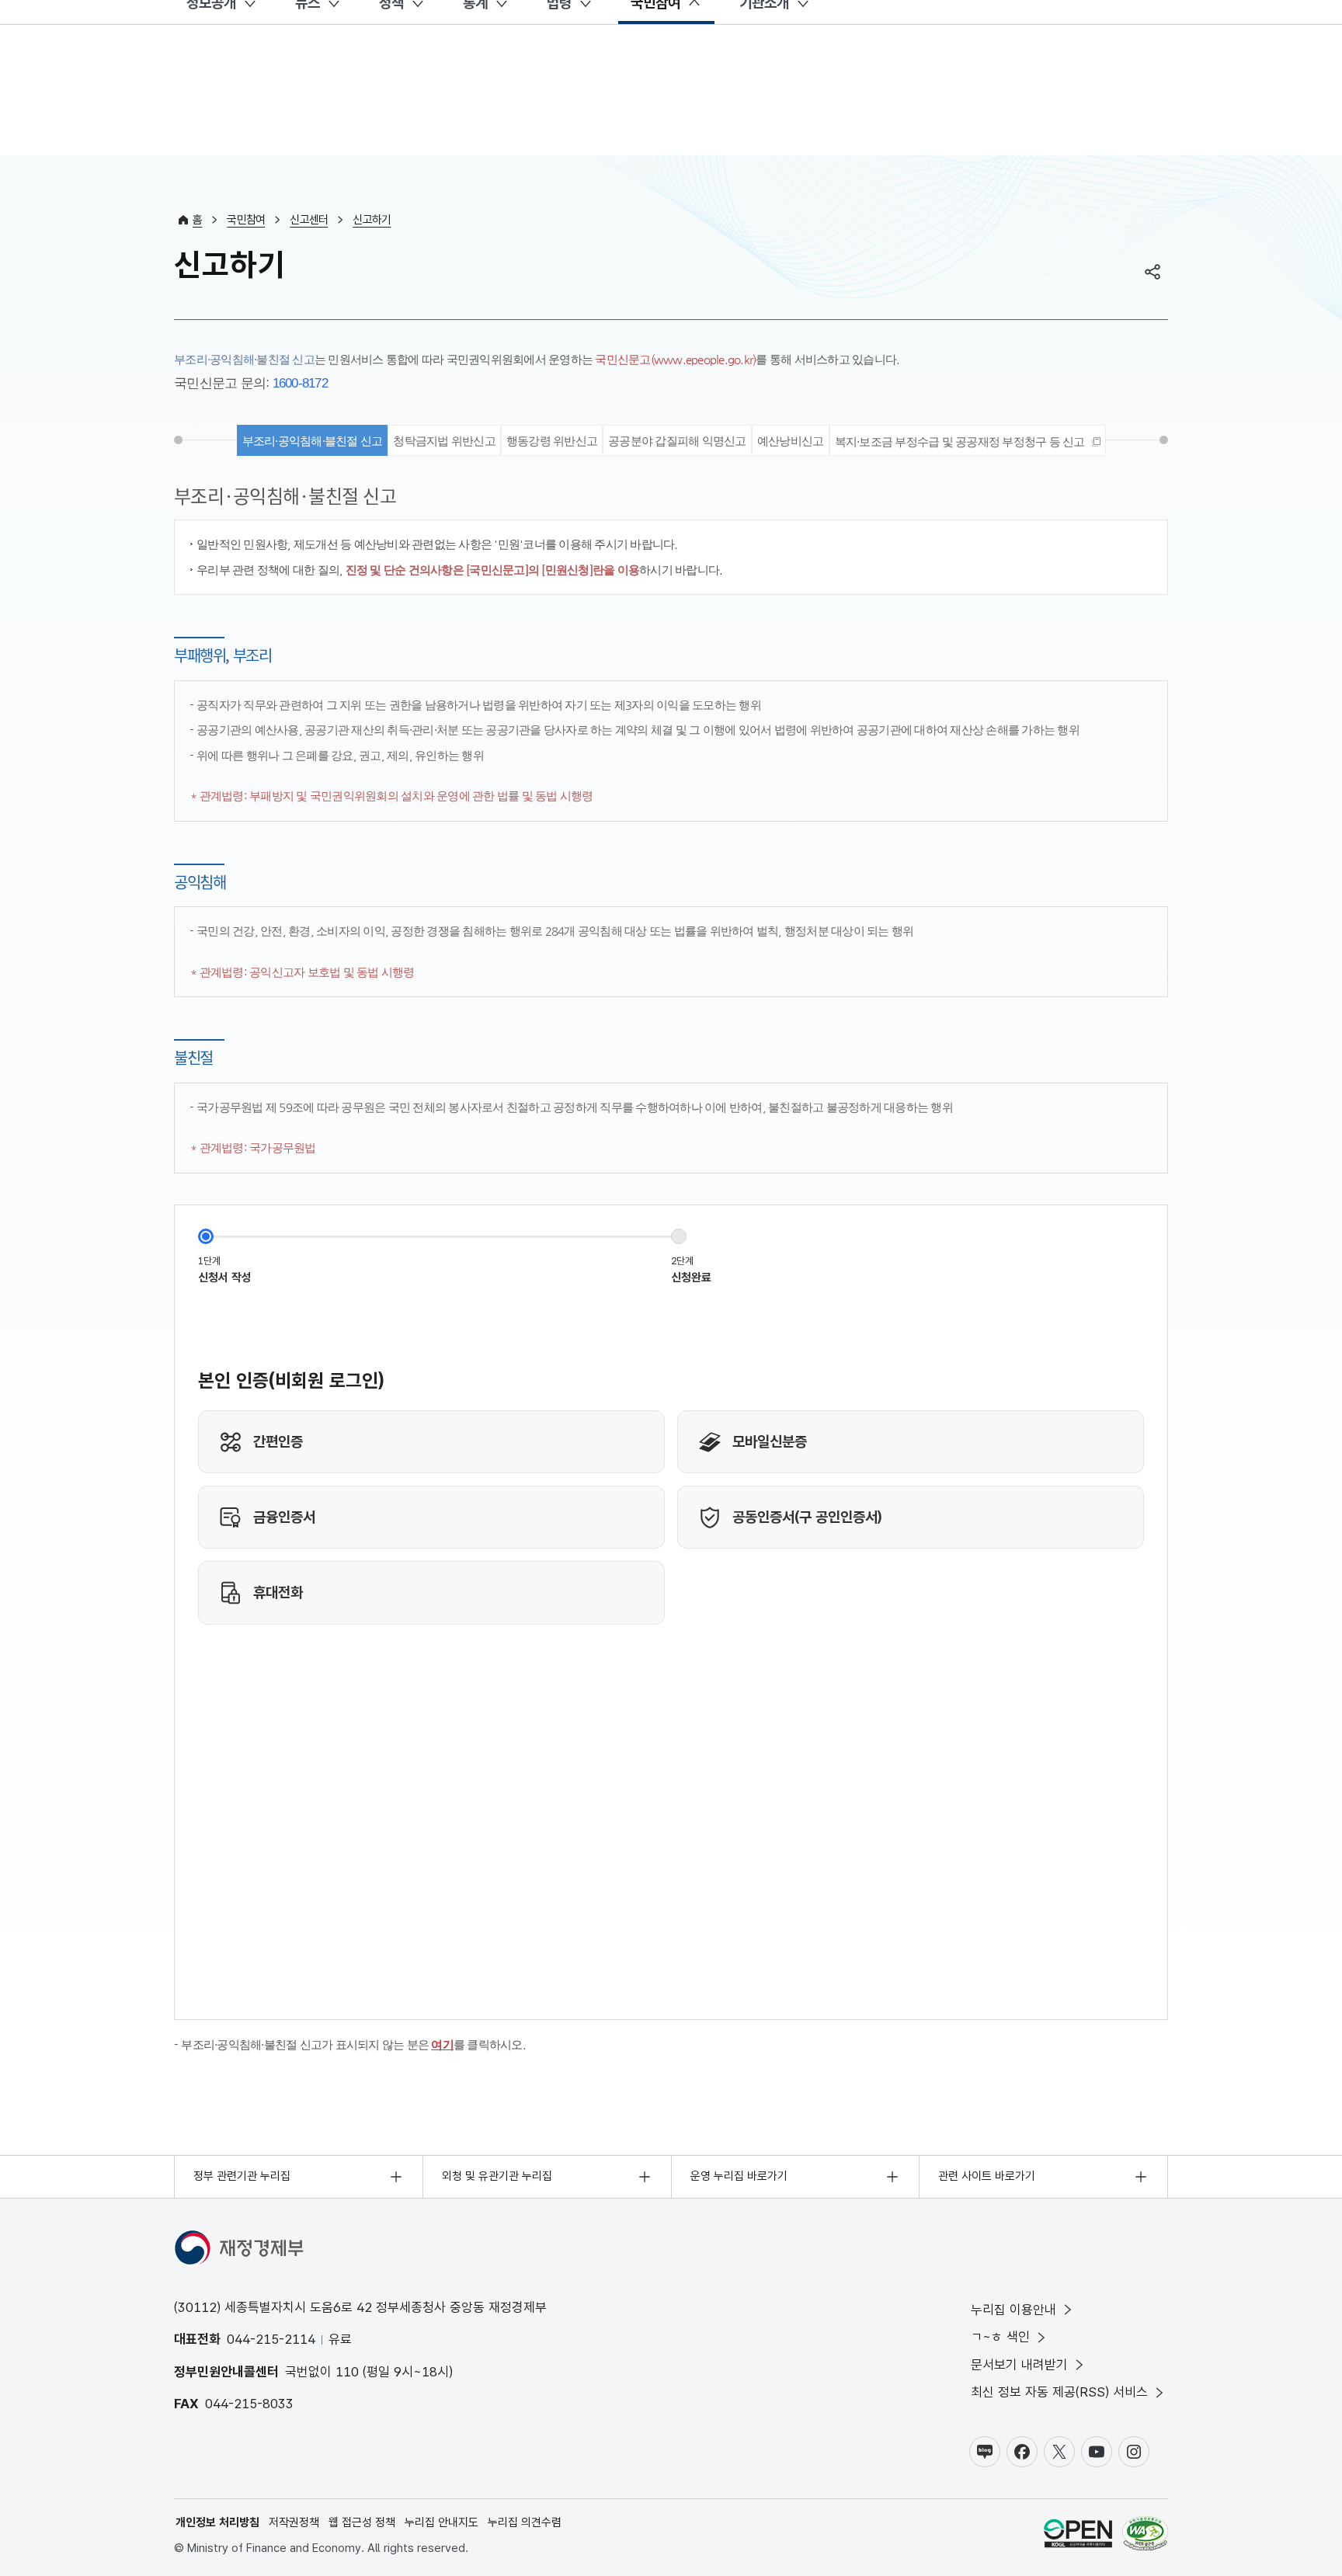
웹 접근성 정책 (362, 2522)
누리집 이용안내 (1013, 2310)
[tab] (968, 440)
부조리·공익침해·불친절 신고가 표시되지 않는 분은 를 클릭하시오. (353, 2044)
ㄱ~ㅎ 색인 (1000, 2337)
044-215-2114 (271, 2339)
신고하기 (372, 220)
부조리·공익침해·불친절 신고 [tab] (313, 441)
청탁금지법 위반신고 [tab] (444, 441)
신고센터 (309, 220)
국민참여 (246, 220)
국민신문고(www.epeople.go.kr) (675, 359)
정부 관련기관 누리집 (242, 2176)
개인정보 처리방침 (217, 2522)
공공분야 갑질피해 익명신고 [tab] (677, 441)
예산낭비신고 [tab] (791, 441)
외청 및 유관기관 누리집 (497, 2176)
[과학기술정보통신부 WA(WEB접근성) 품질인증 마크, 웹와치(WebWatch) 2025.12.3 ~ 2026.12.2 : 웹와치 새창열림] (1145, 2536)
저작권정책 (294, 2522)
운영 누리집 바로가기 (739, 2176)
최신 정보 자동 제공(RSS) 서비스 (1059, 2392)
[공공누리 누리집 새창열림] (1078, 2536)
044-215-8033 (249, 2404)
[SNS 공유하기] (1153, 272)
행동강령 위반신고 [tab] (552, 441)
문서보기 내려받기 (1019, 2365)
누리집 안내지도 (442, 2522)
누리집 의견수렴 (525, 2522)
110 (347, 2372)
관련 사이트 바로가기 (987, 2176)
